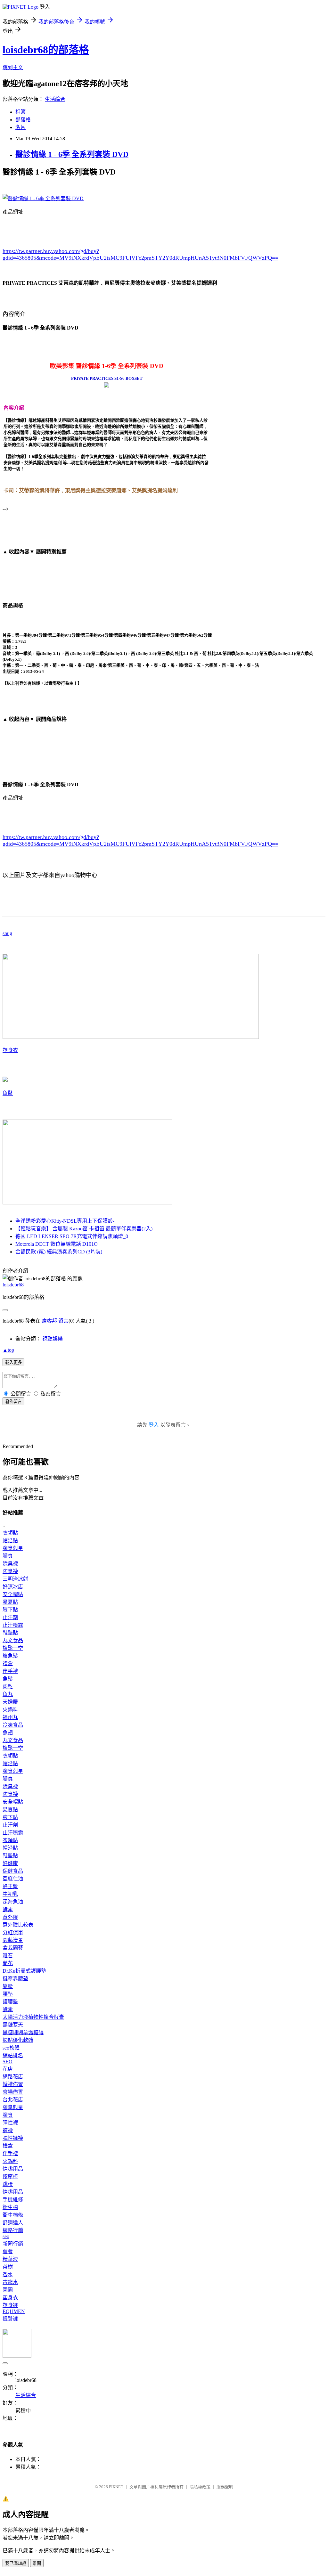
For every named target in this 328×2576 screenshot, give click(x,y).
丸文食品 (13, 1640)
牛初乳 (10, 1894)
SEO (8, 2062)
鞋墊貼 (10, 1633)
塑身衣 (10, 1050)
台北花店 (13, 2100)
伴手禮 (10, 1671)
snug (7, 933)
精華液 (10, 2259)
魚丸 (8, 1694)
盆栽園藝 (13, 1948)
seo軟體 (11, 2048)
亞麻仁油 (13, 1879)
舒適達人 (13, 2223)
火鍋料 (10, 1710)
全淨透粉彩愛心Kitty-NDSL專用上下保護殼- (65, 1221)
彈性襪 (10, 2123)
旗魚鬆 (10, 1656)
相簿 (20, 112)
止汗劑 (10, 1617)
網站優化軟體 (18, 2040)
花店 (8, 2069)
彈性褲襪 (13, 2138)
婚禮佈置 (13, 2084)
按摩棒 (10, 2177)
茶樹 (8, 2267)
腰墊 (8, 1994)
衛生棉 (10, 2207)
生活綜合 (55, 99)
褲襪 (8, 2130)
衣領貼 (10, 1533)
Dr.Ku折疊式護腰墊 (24, 1971)
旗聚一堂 (13, 1648)
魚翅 (8, 1733)
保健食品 (13, 1871)
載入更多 (13, 1362)
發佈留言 (13, 1402)
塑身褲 (10, 2305)
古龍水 (10, 2282)
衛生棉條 (13, 2215)
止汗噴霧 (13, 1625)
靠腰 (8, 1986)
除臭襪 (10, 1564)
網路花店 (13, 2077)
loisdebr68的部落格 (46, 50)
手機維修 (13, 2200)
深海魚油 (13, 1902)
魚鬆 (8, 1093)
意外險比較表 (18, 1925)
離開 (37, 2563)
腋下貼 (10, 1610)
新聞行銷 (13, 2244)
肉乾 (8, 1687)
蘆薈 (8, 2251)
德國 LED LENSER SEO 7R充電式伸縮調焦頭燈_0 (72, 1236)
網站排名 (13, 2055)
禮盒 (8, 1663)
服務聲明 (225, 2487)
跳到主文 (13, 67)
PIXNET (116, 2487)
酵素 (8, 1909)
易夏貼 (10, 1602)
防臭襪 (10, 1571)
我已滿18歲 (16, 2563)
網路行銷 (13, 2230)
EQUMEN (14, 2311)
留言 (63, 1321)
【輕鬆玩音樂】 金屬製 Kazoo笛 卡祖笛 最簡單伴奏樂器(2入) (84, 1229)
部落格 (23, 120)
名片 (20, 127)
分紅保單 (13, 1932)
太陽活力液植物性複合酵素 (33, 2017)
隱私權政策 (200, 2487)
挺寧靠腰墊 (15, 1979)
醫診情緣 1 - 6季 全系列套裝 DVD (72, 154)
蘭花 (8, 1963)
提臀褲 (10, 2319)
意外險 (10, 1917)
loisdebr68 (13, 1285)
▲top (8, 1350)
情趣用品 (13, 2169)
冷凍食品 (13, 1725)
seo (6, 2236)
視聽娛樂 (53, 1339)
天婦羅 (10, 1702)
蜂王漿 (10, 1886)
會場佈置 (13, 2092)
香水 (8, 2274)
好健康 (10, 1863)
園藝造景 (13, 1940)
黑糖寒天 (13, 2025)
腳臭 (8, 1556)
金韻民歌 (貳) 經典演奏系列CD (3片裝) (59, 1252)
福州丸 (10, 1717)
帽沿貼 (10, 1541)
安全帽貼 (13, 1594)
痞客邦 (49, 1321)
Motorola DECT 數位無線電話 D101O (57, 1244)
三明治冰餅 (15, 1579)
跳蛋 (8, 2184)
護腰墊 (10, 2002)
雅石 (8, 1956)
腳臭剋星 (13, 1548)
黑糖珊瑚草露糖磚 (23, 2032)
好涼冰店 (13, 1587)
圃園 (8, 2290)
